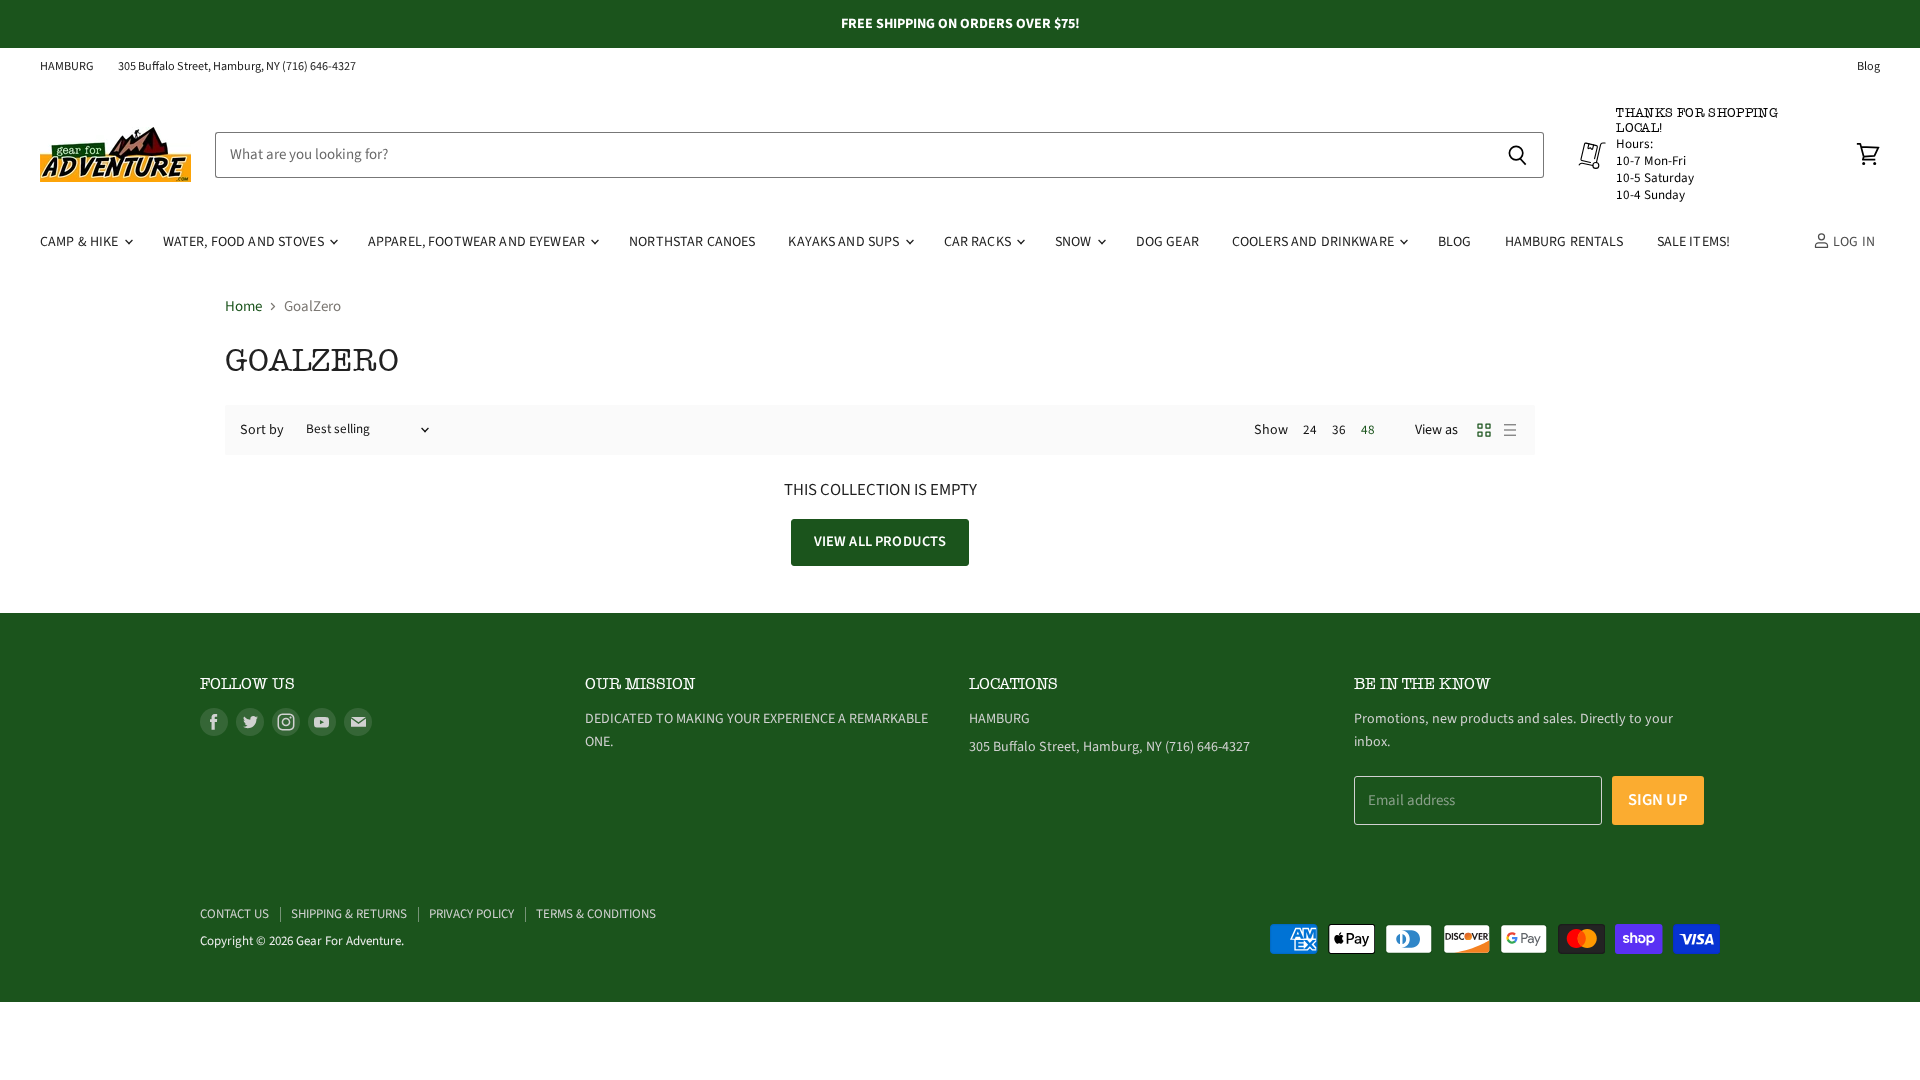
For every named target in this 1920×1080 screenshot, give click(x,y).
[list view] (1510, 430)
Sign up (1658, 800)
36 (1339, 430)
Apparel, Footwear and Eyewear (478, 242)
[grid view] (1484, 430)
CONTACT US (234, 914)
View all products (880, 541)
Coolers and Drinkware (1314, 242)
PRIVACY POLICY (471, 914)
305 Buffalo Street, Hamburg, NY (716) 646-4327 (237, 67)
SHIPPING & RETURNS (349, 914)
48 (1368, 430)
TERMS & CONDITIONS (596, 914)
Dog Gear (1167, 242)
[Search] (1517, 155)
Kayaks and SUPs (845, 242)
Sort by (262, 430)
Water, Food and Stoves (245, 242)
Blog (1868, 67)
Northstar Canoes (692, 242)
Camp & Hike (81, 242)
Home (243, 306)
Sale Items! (1694, 242)
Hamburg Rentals (1564, 242)
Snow (1075, 242)
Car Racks (979, 242)
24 (1310, 430)
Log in (1852, 242)
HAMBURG (67, 67)
